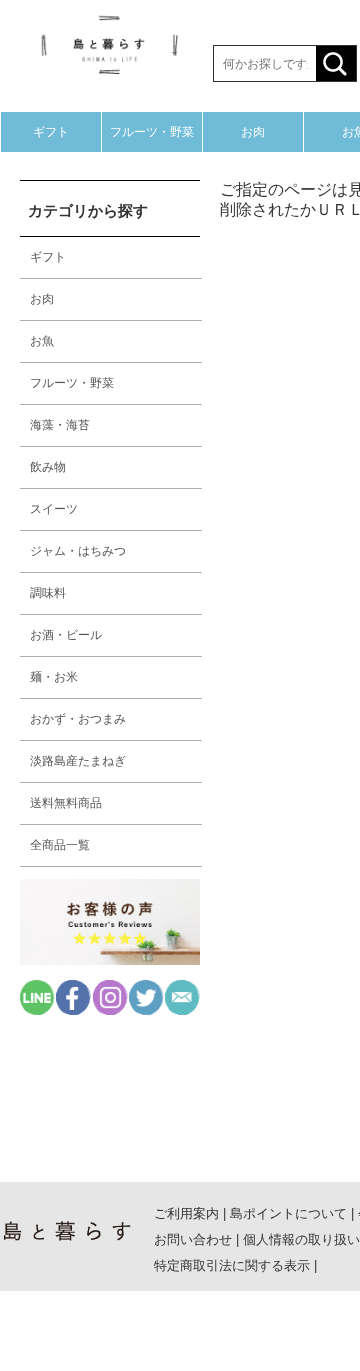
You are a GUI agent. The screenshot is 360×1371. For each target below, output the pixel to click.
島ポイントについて (288, 1213)
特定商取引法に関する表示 (232, 1265)
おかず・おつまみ (78, 719)
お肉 (253, 132)
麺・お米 (54, 677)
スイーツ (54, 509)
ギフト (51, 132)
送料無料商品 (66, 803)
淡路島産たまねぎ (78, 761)
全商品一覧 (60, 845)
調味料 (48, 593)
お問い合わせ (193, 1239)
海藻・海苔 (60, 425)
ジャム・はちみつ (78, 551)
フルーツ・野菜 (152, 132)
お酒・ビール (66, 635)
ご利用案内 (186, 1213)
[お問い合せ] (182, 1009)
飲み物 (48, 467)
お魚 (42, 341)
